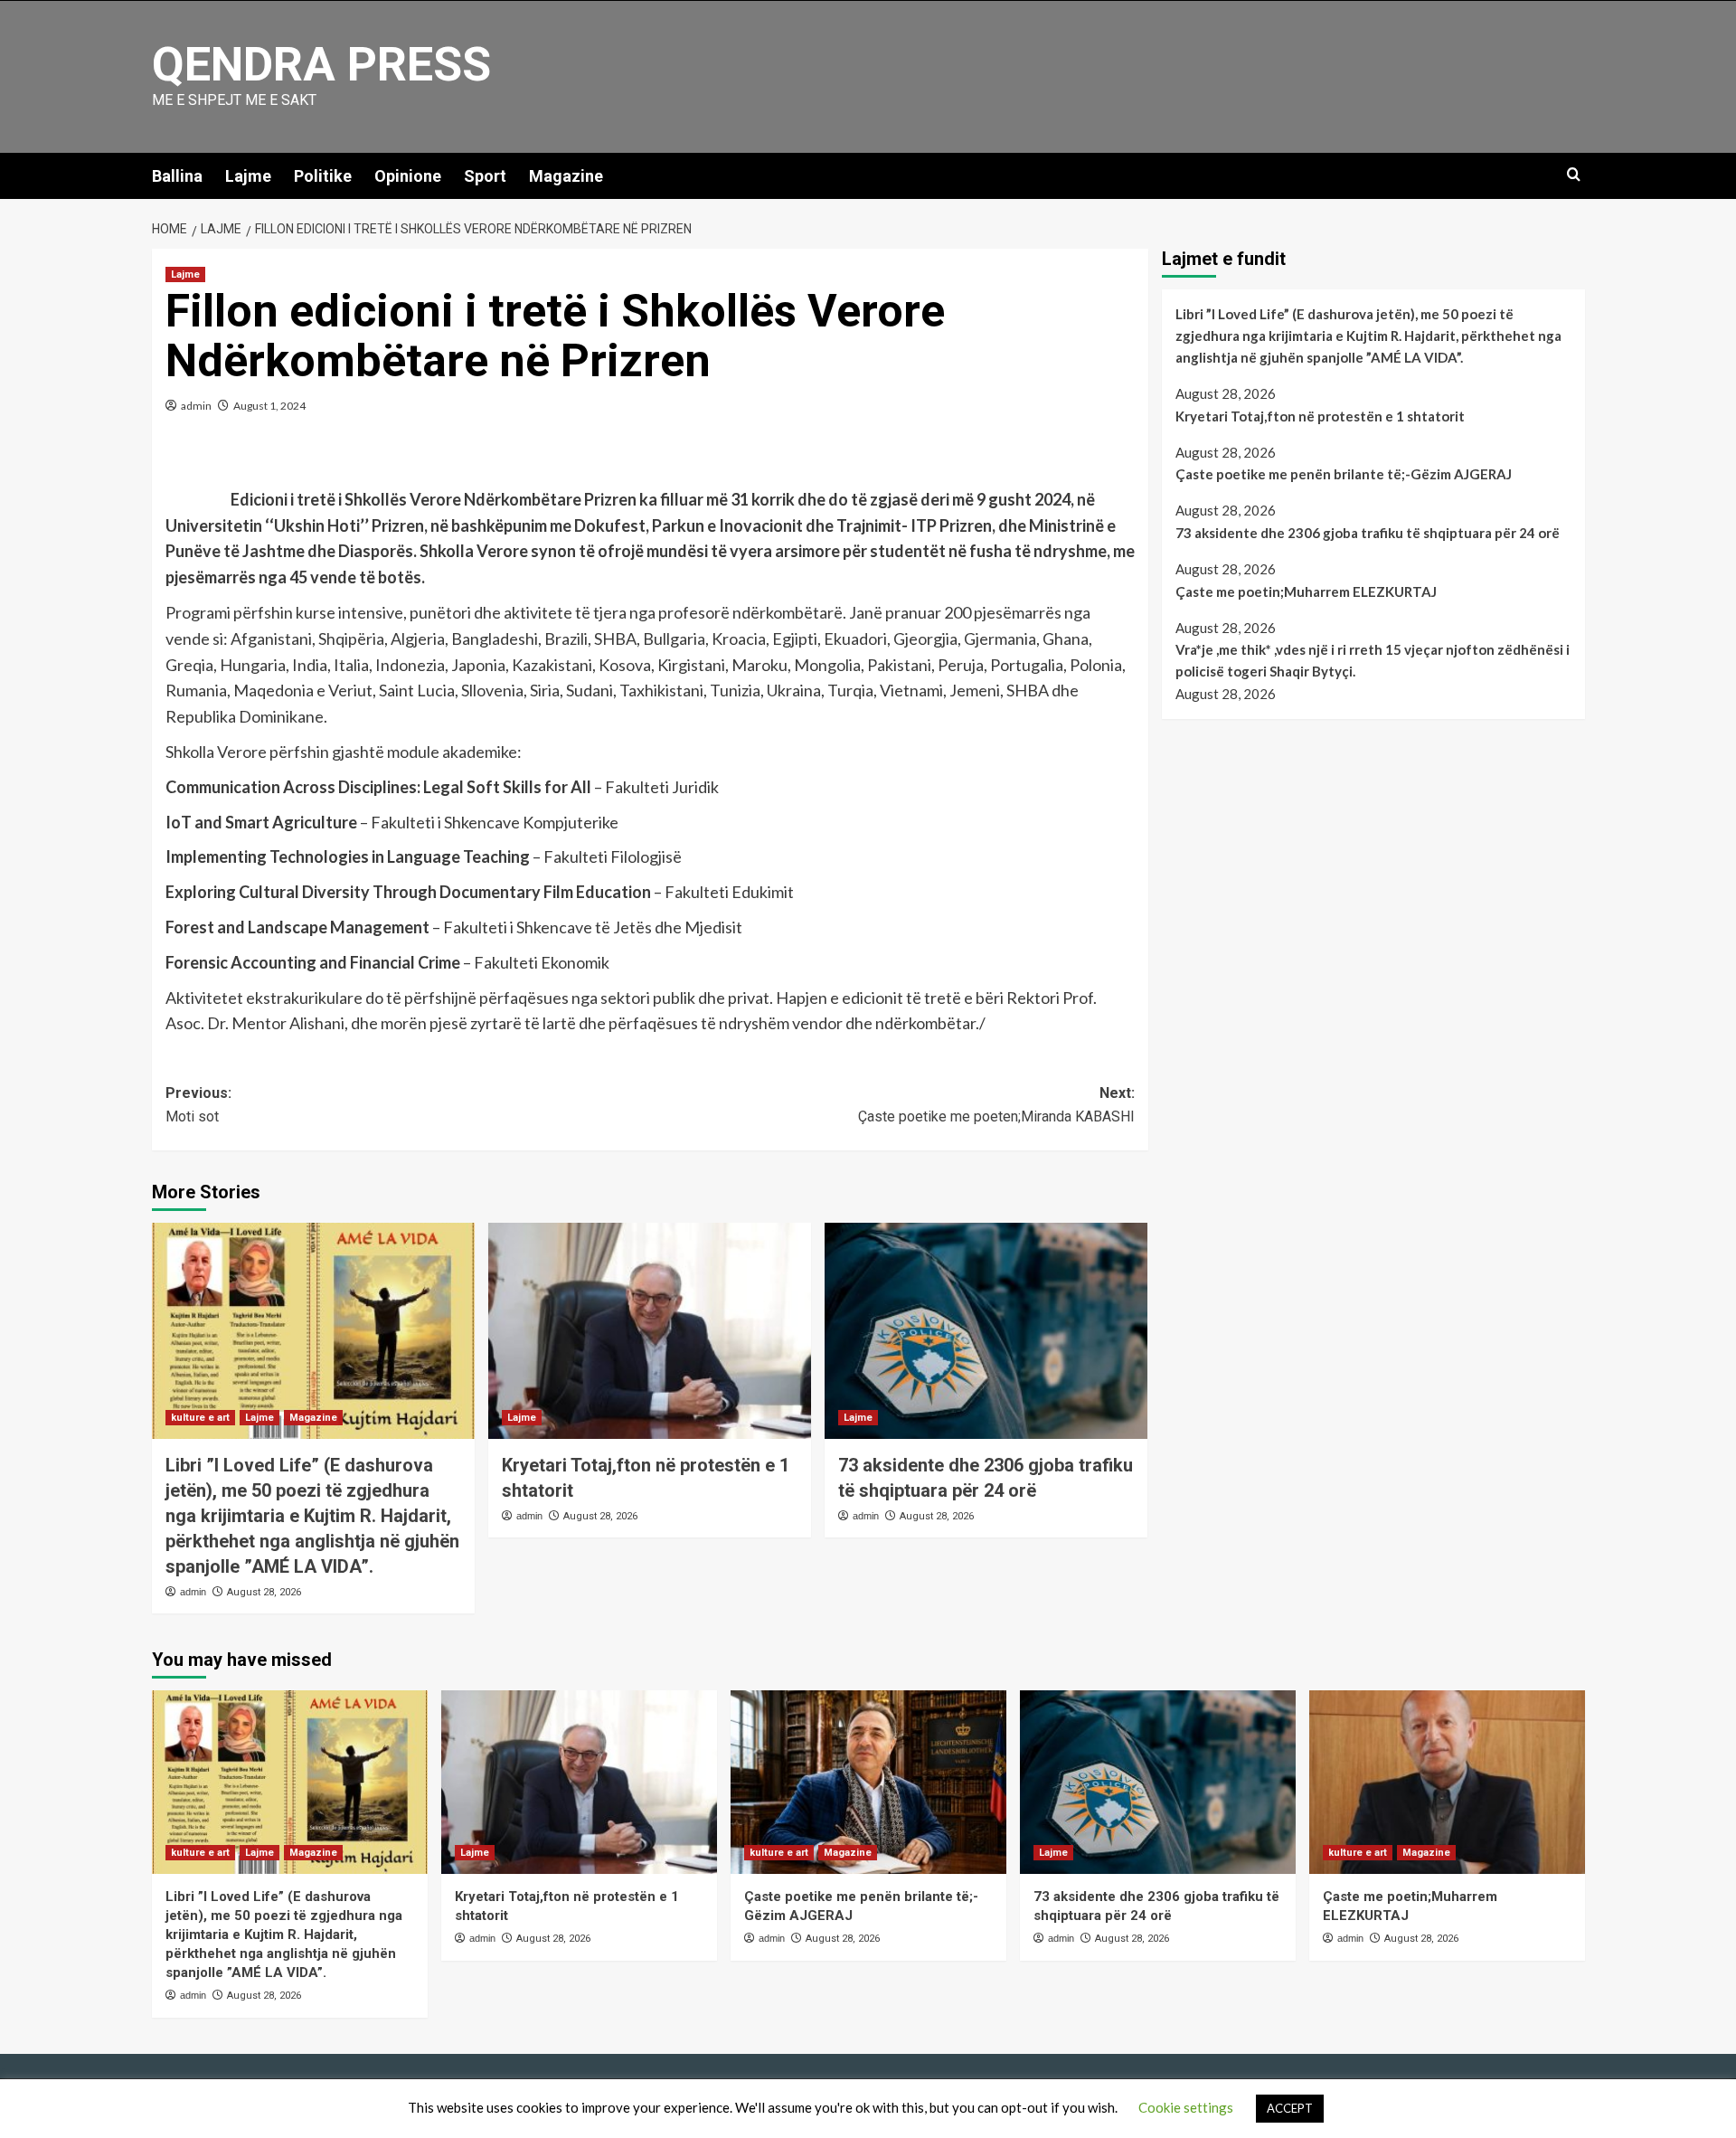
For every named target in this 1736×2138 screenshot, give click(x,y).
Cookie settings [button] (1186, 2107)
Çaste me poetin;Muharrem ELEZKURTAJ (1306, 591)
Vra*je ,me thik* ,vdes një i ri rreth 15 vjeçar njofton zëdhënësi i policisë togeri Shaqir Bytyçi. (1373, 660)
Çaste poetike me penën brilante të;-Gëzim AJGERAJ (1344, 474)
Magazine (566, 176)
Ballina (177, 176)
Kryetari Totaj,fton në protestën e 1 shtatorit (1320, 416)
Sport (485, 176)
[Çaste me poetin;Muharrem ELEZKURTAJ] (1447, 1782)
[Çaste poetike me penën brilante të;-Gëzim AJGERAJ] (868, 1782)
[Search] (1574, 175)
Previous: (198, 1105)
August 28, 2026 (264, 1592)
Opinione (408, 176)
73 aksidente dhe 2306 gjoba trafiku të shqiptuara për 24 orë (1368, 533)
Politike (323, 176)
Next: (996, 1105)
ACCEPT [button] (1290, 2108)
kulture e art (200, 1418)
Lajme (248, 176)
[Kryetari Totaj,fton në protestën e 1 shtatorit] (650, 1330)
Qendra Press (321, 65)
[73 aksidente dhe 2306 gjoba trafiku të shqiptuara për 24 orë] (986, 1330)
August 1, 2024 (269, 406)
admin (196, 406)
